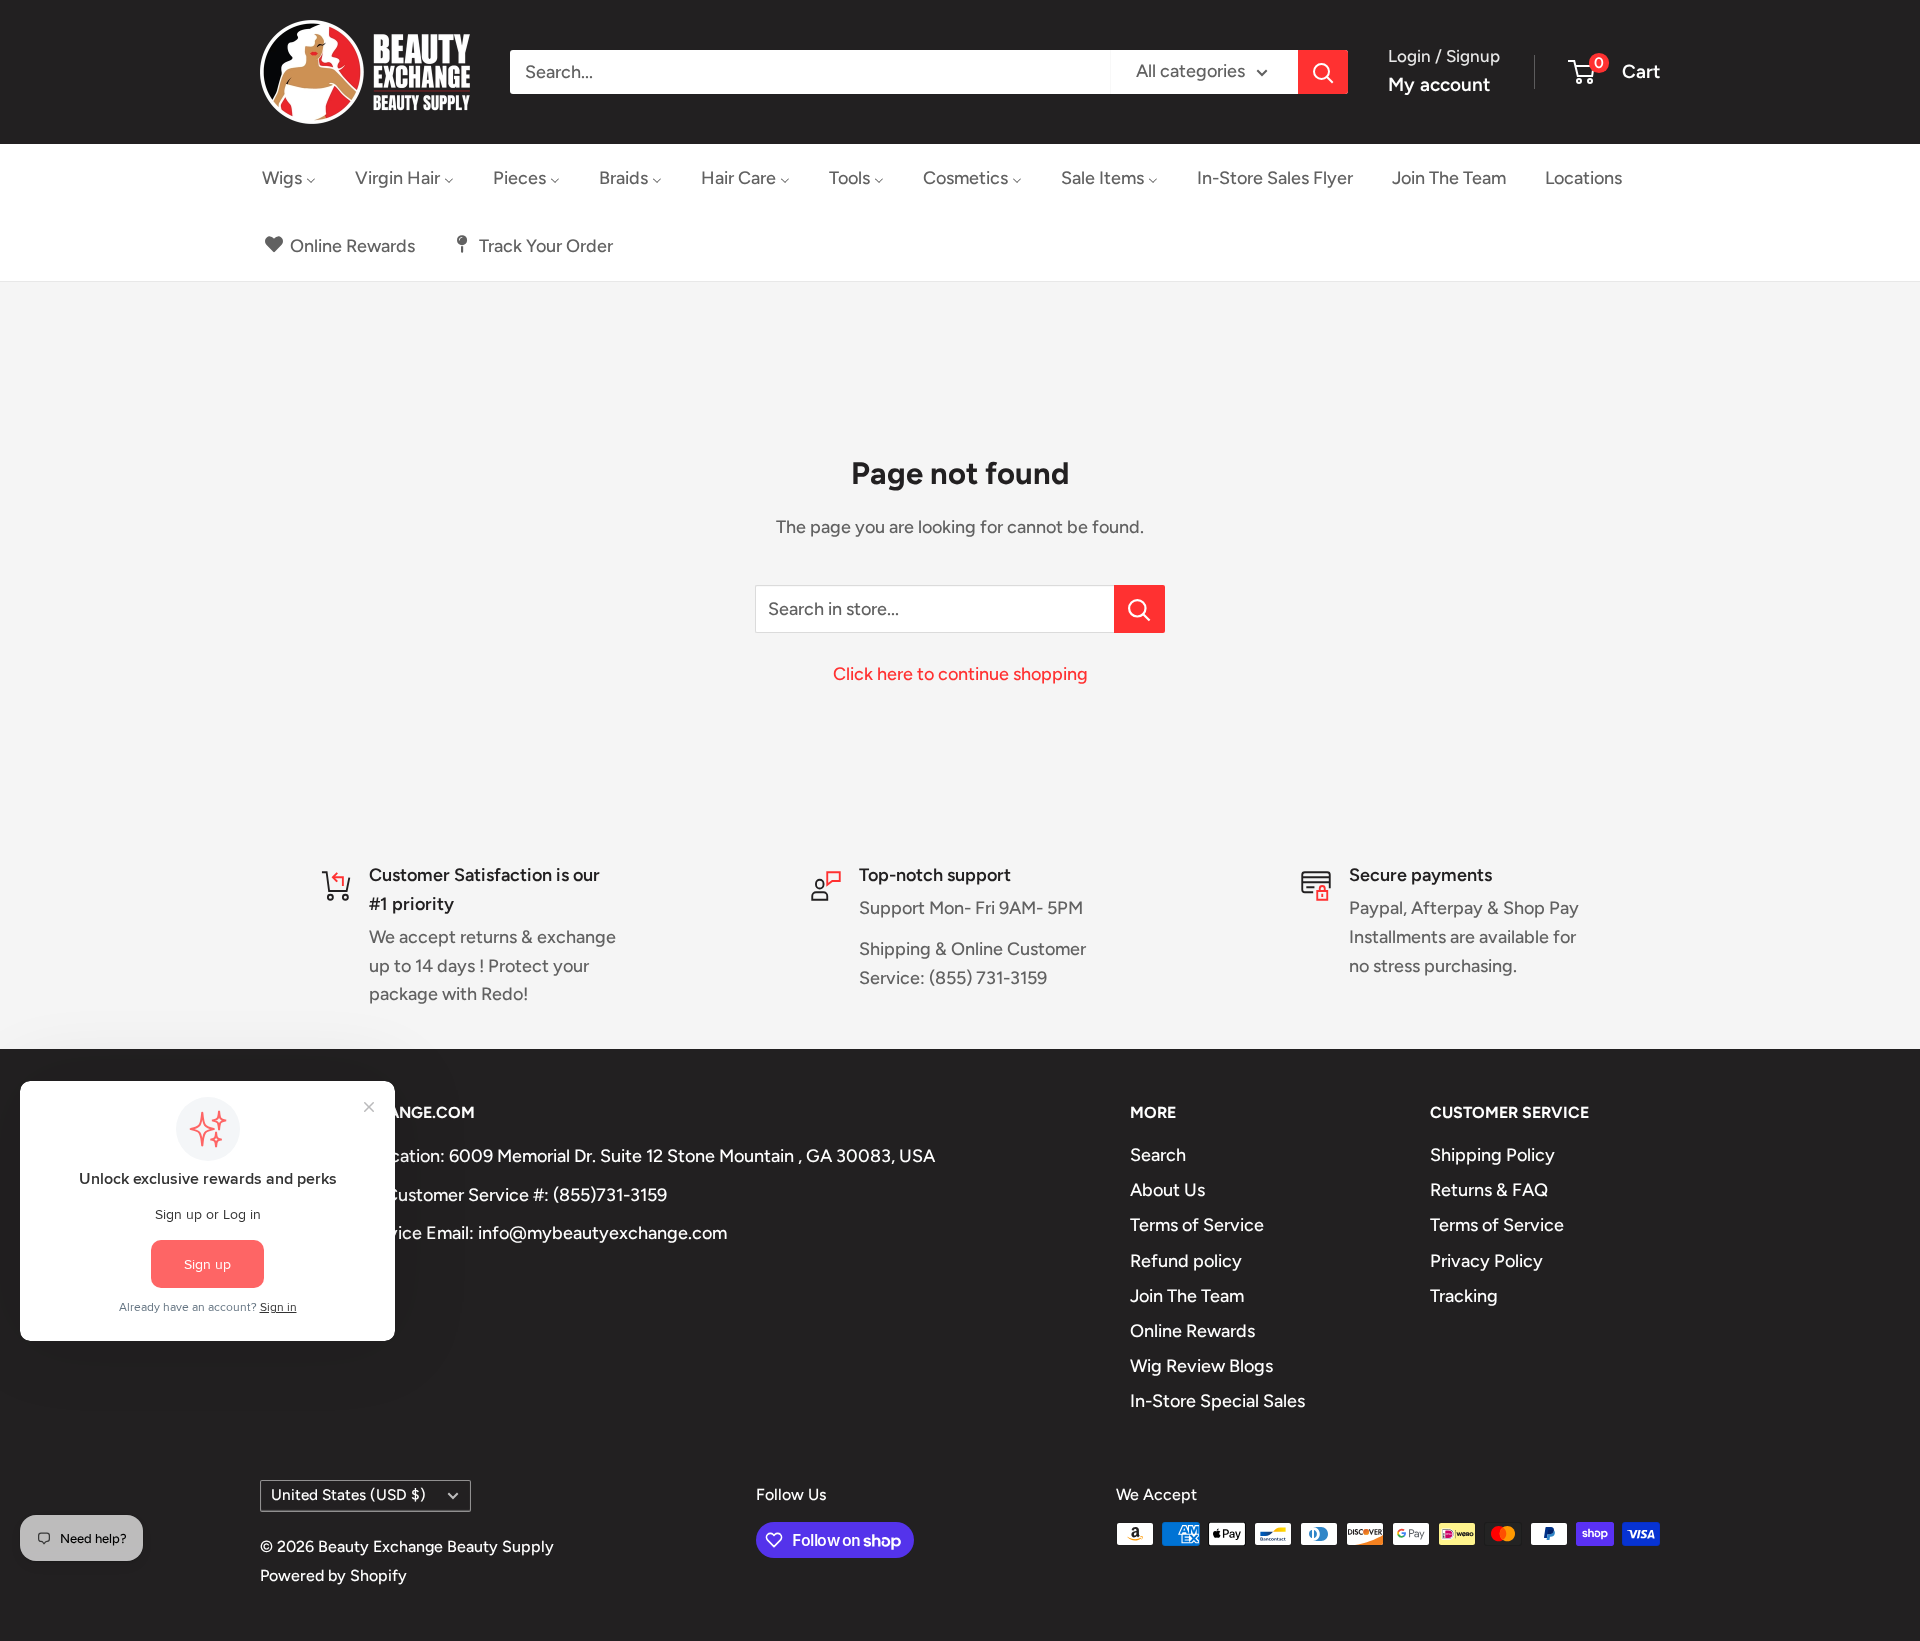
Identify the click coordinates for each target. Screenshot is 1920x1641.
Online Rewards (1192, 1331)
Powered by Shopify (333, 1575)
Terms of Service (1197, 1225)
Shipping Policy (1492, 1155)
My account (1439, 84)
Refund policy (1186, 1261)
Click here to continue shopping (960, 674)
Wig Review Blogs (1201, 1366)
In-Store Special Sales (1217, 1401)
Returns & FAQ (1489, 1190)
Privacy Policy (1486, 1261)
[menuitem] (289, 178)
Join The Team (1187, 1296)
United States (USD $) (348, 1494)
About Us (1167, 1190)
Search (1158, 1155)
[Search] (1323, 72)
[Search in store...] (1139, 609)
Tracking (1464, 1296)
